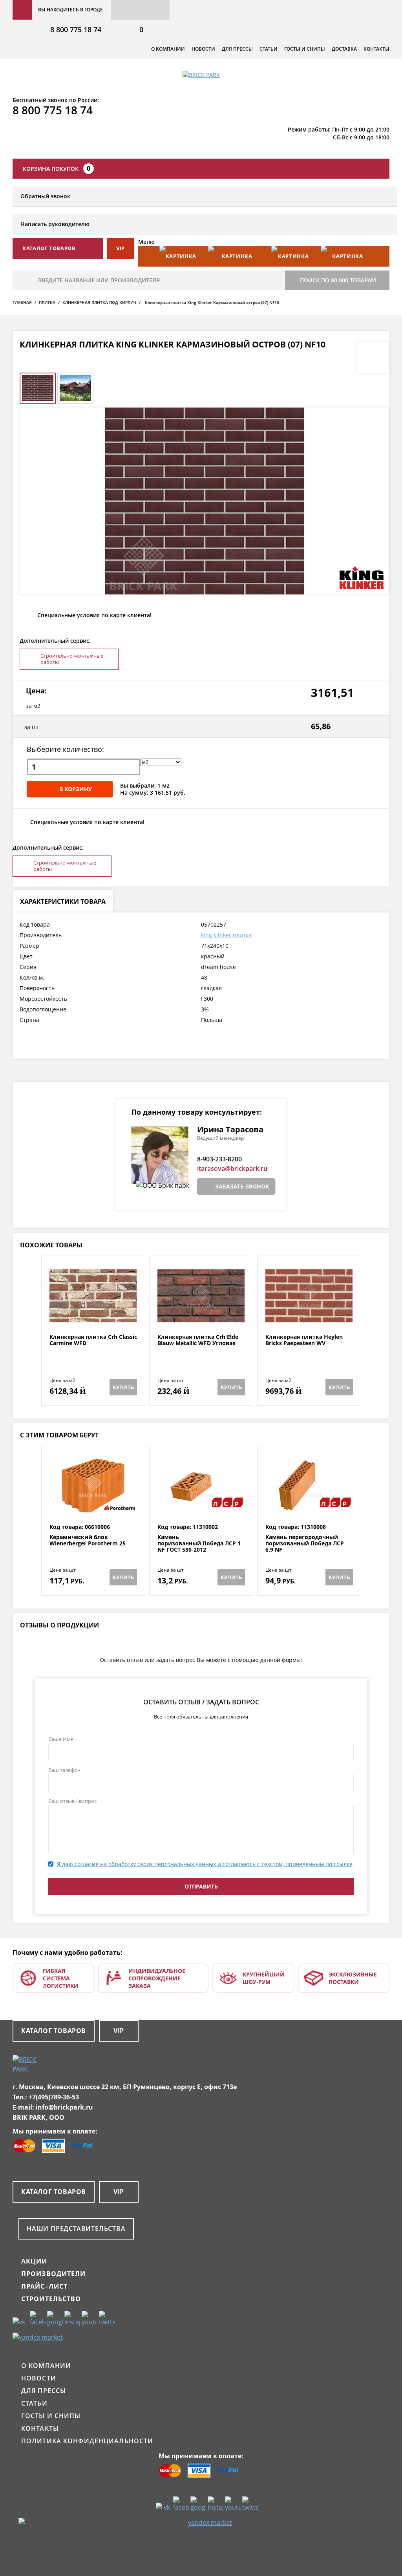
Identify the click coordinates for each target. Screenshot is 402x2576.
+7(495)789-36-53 (54, 2097)
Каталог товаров (54, 2031)
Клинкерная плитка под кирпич (99, 302)
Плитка (47, 302)
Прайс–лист (44, 2286)
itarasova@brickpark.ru (232, 1168)
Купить (123, 1387)
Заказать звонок (242, 1186)
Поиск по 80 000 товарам (338, 280)
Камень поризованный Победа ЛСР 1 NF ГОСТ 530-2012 (199, 1543)
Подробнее (93, 1315)
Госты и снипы (305, 49)
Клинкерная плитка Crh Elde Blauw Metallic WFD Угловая (198, 1340)
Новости (203, 49)
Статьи (269, 49)
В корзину (76, 789)
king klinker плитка (226, 935)
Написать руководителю (55, 224)
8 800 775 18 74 (76, 29)
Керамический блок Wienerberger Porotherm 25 (88, 1540)
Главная (22, 302)
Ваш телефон (64, 1770)
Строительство (51, 2299)
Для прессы (237, 49)
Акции (34, 2261)
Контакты (376, 49)
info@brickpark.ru (64, 2107)
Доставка (344, 49)
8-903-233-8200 (219, 1159)
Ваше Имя (61, 1739)
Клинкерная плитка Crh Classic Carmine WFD (93, 1340)
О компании (168, 49)
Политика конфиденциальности (87, 2441)
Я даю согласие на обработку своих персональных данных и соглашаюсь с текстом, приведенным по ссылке (205, 1864)
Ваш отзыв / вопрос (72, 1801)
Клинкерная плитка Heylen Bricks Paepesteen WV (304, 1340)
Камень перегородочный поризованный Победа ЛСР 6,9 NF (305, 1543)
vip (121, 248)
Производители (54, 2274)
